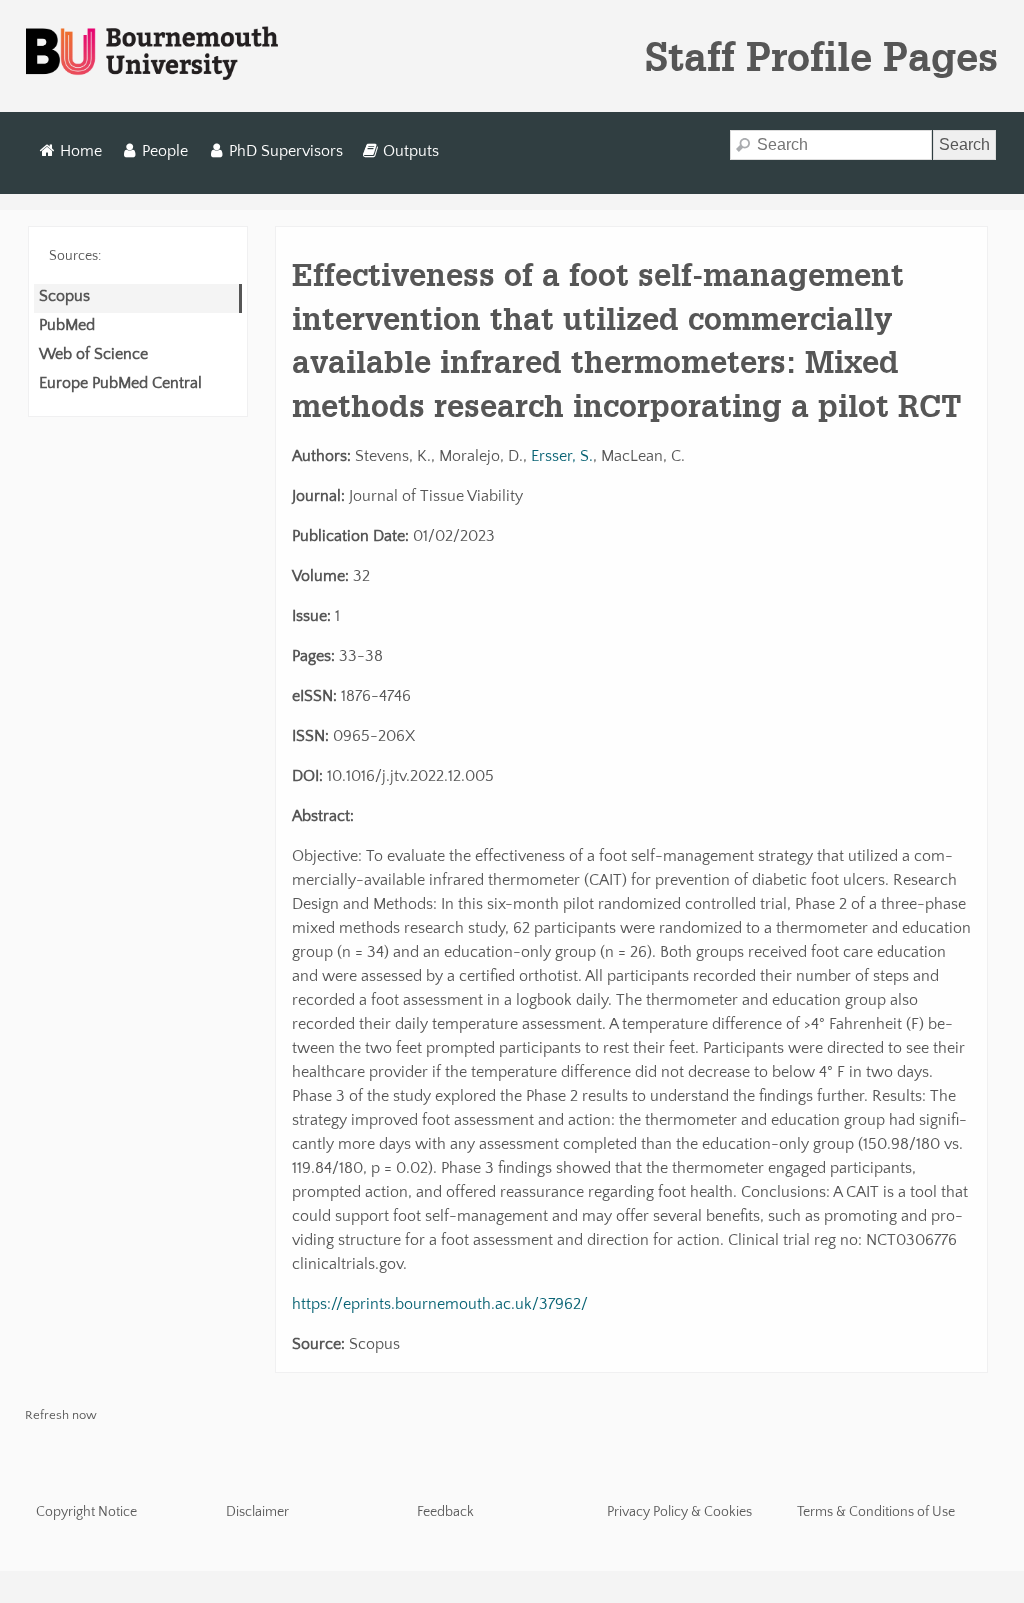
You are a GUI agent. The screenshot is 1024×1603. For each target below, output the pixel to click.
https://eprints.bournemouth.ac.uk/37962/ (440, 1304)
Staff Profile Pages (821, 56)
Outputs (411, 151)
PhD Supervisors (286, 151)
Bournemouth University (152, 54)
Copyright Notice (86, 1512)
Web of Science (93, 354)
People (165, 151)
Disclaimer (257, 1512)
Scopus (64, 296)
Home (81, 151)
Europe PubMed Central (120, 383)
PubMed (67, 325)
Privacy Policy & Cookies (679, 1512)
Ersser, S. (562, 456)
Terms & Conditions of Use (876, 1512)
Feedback (445, 1512)
